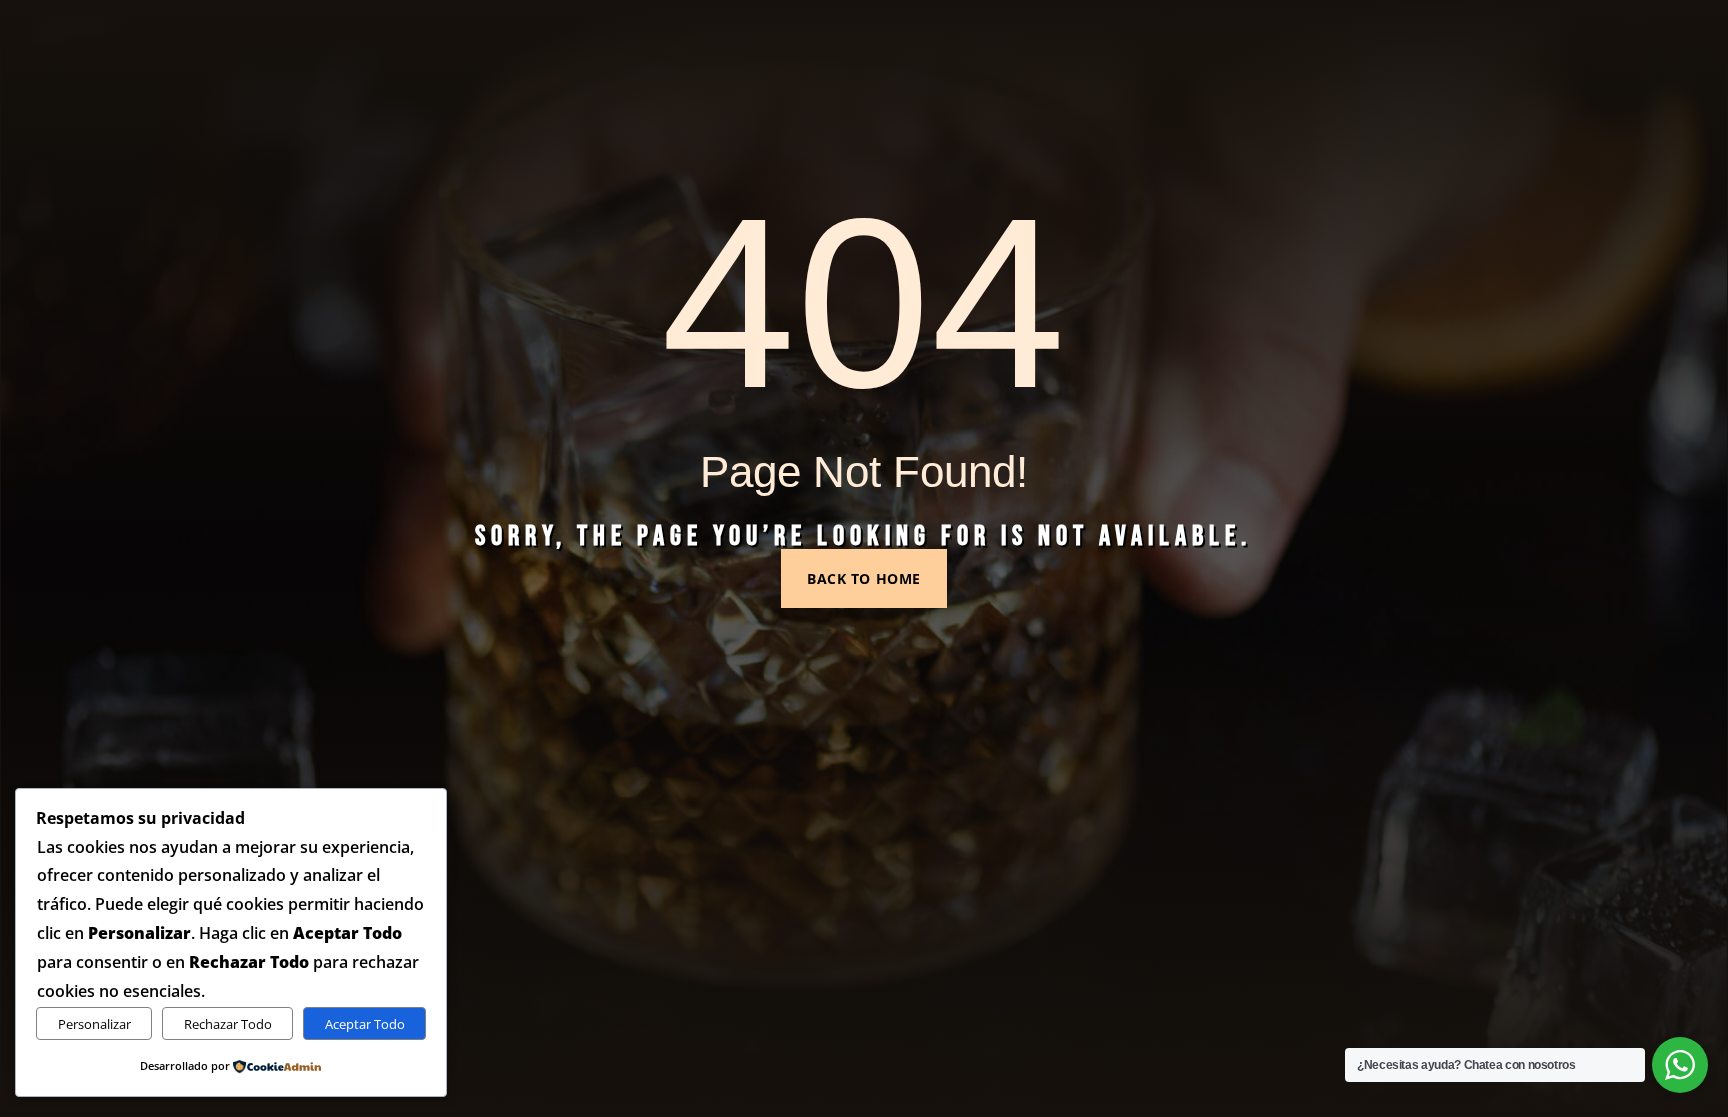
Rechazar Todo (228, 1024)
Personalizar (94, 1024)
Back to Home (864, 578)
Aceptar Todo (365, 1024)
